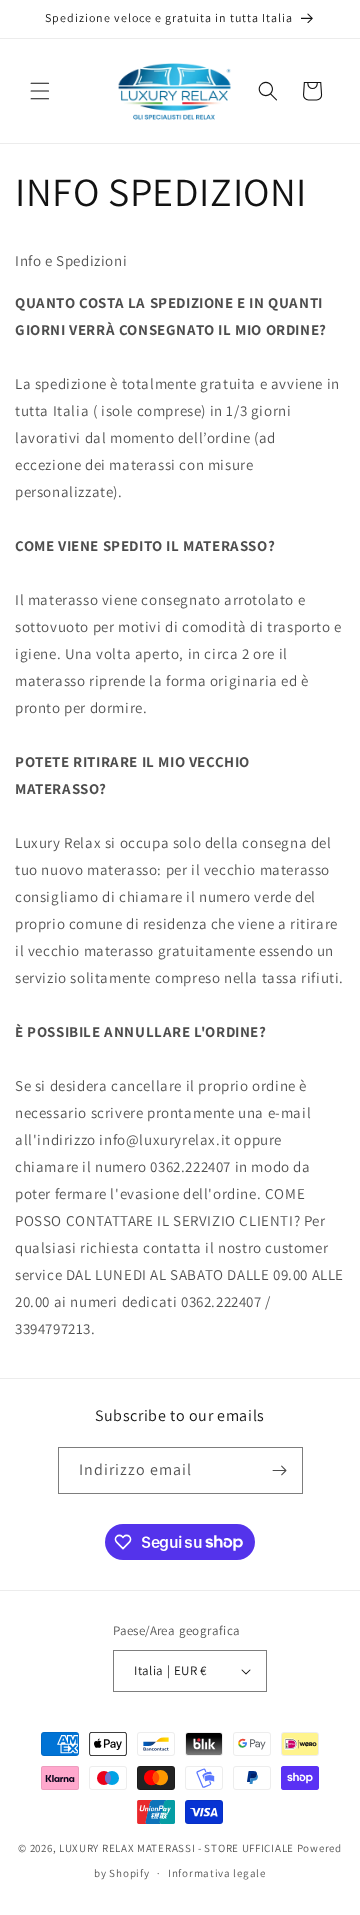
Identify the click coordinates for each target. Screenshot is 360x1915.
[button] (40, 91)
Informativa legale (217, 1873)
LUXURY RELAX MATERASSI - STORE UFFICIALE (176, 1848)
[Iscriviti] (280, 1470)
